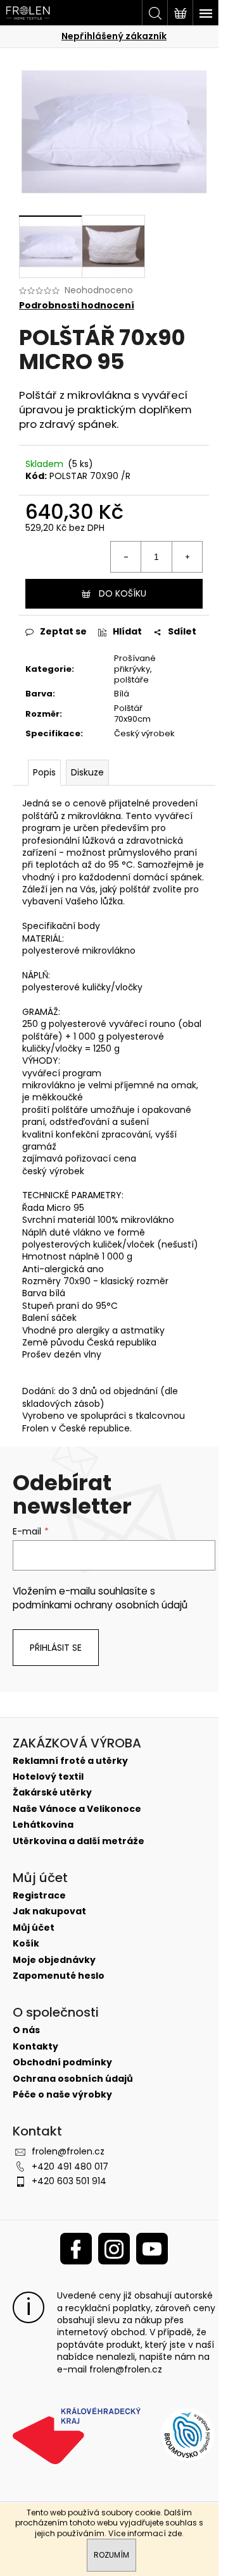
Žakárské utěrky (52, 1793)
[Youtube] (152, 2249)
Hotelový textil (48, 1777)
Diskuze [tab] (87, 772)
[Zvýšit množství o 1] (187, 557)
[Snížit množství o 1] (126, 557)
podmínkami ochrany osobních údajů (100, 1605)
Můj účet (34, 1928)
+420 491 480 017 (70, 2166)
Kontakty (35, 2047)
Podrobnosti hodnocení (77, 306)
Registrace (39, 1896)
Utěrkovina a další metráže (79, 1841)
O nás (26, 2030)
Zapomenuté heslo (59, 1976)
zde (175, 2533)
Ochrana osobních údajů (73, 2079)
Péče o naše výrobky (62, 2095)
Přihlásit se (56, 1648)
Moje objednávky (54, 1960)
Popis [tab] (44, 772)
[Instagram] (114, 2249)
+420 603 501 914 (69, 2181)
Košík (26, 1944)
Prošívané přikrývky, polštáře (135, 669)
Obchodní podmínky (62, 2063)
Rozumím (111, 2555)
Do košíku (123, 593)
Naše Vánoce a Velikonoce (77, 1809)
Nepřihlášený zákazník (114, 36)
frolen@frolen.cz (68, 2151)
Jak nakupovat (49, 1911)
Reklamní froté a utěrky (70, 1761)
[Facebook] (76, 2249)
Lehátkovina (43, 1825)
